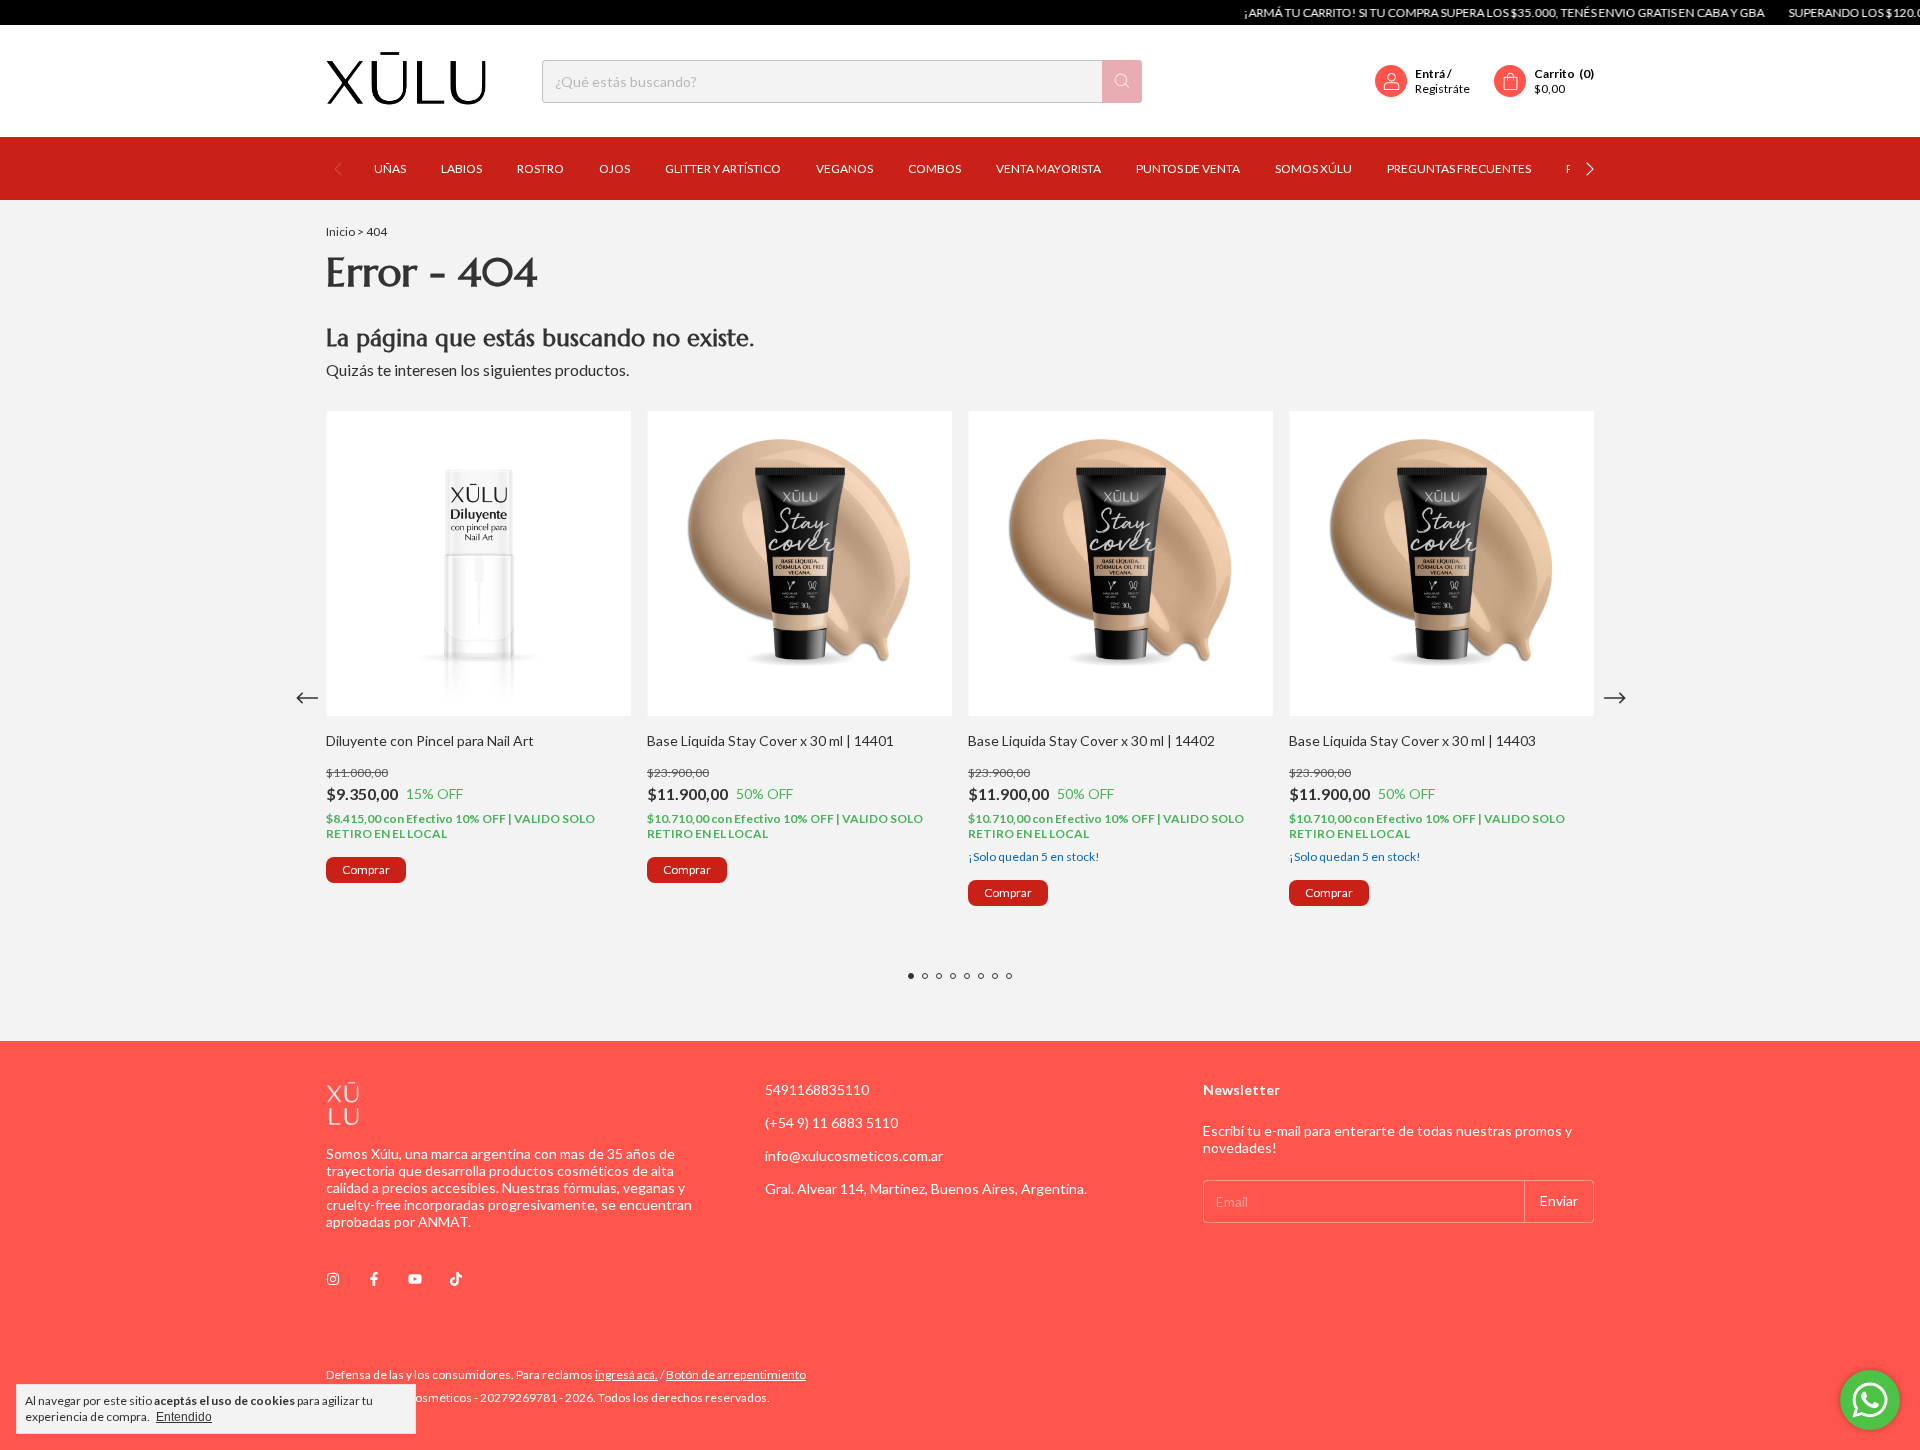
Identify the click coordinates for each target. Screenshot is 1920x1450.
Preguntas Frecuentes (1459, 168)
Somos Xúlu (1313, 168)
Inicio (340, 231)
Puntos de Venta (1188, 168)
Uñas (390, 168)
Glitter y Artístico (723, 168)
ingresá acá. (626, 1374)
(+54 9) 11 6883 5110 (831, 1122)
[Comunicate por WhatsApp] (1870, 1400)
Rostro (540, 168)
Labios (461, 168)
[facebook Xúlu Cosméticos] (374, 1278)
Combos (934, 168)
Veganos (844, 168)
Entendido (184, 1417)
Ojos (614, 168)
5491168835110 (817, 1089)
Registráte (1442, 88)
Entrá (1430, 73)
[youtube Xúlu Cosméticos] (415, 1278)
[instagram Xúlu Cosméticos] (333, 1278)
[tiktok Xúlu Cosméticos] (456, 1278)
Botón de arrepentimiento (736, 1374)
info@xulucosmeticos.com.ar (854, 1155)
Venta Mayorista (1048, 168)
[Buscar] (1122, 81)
